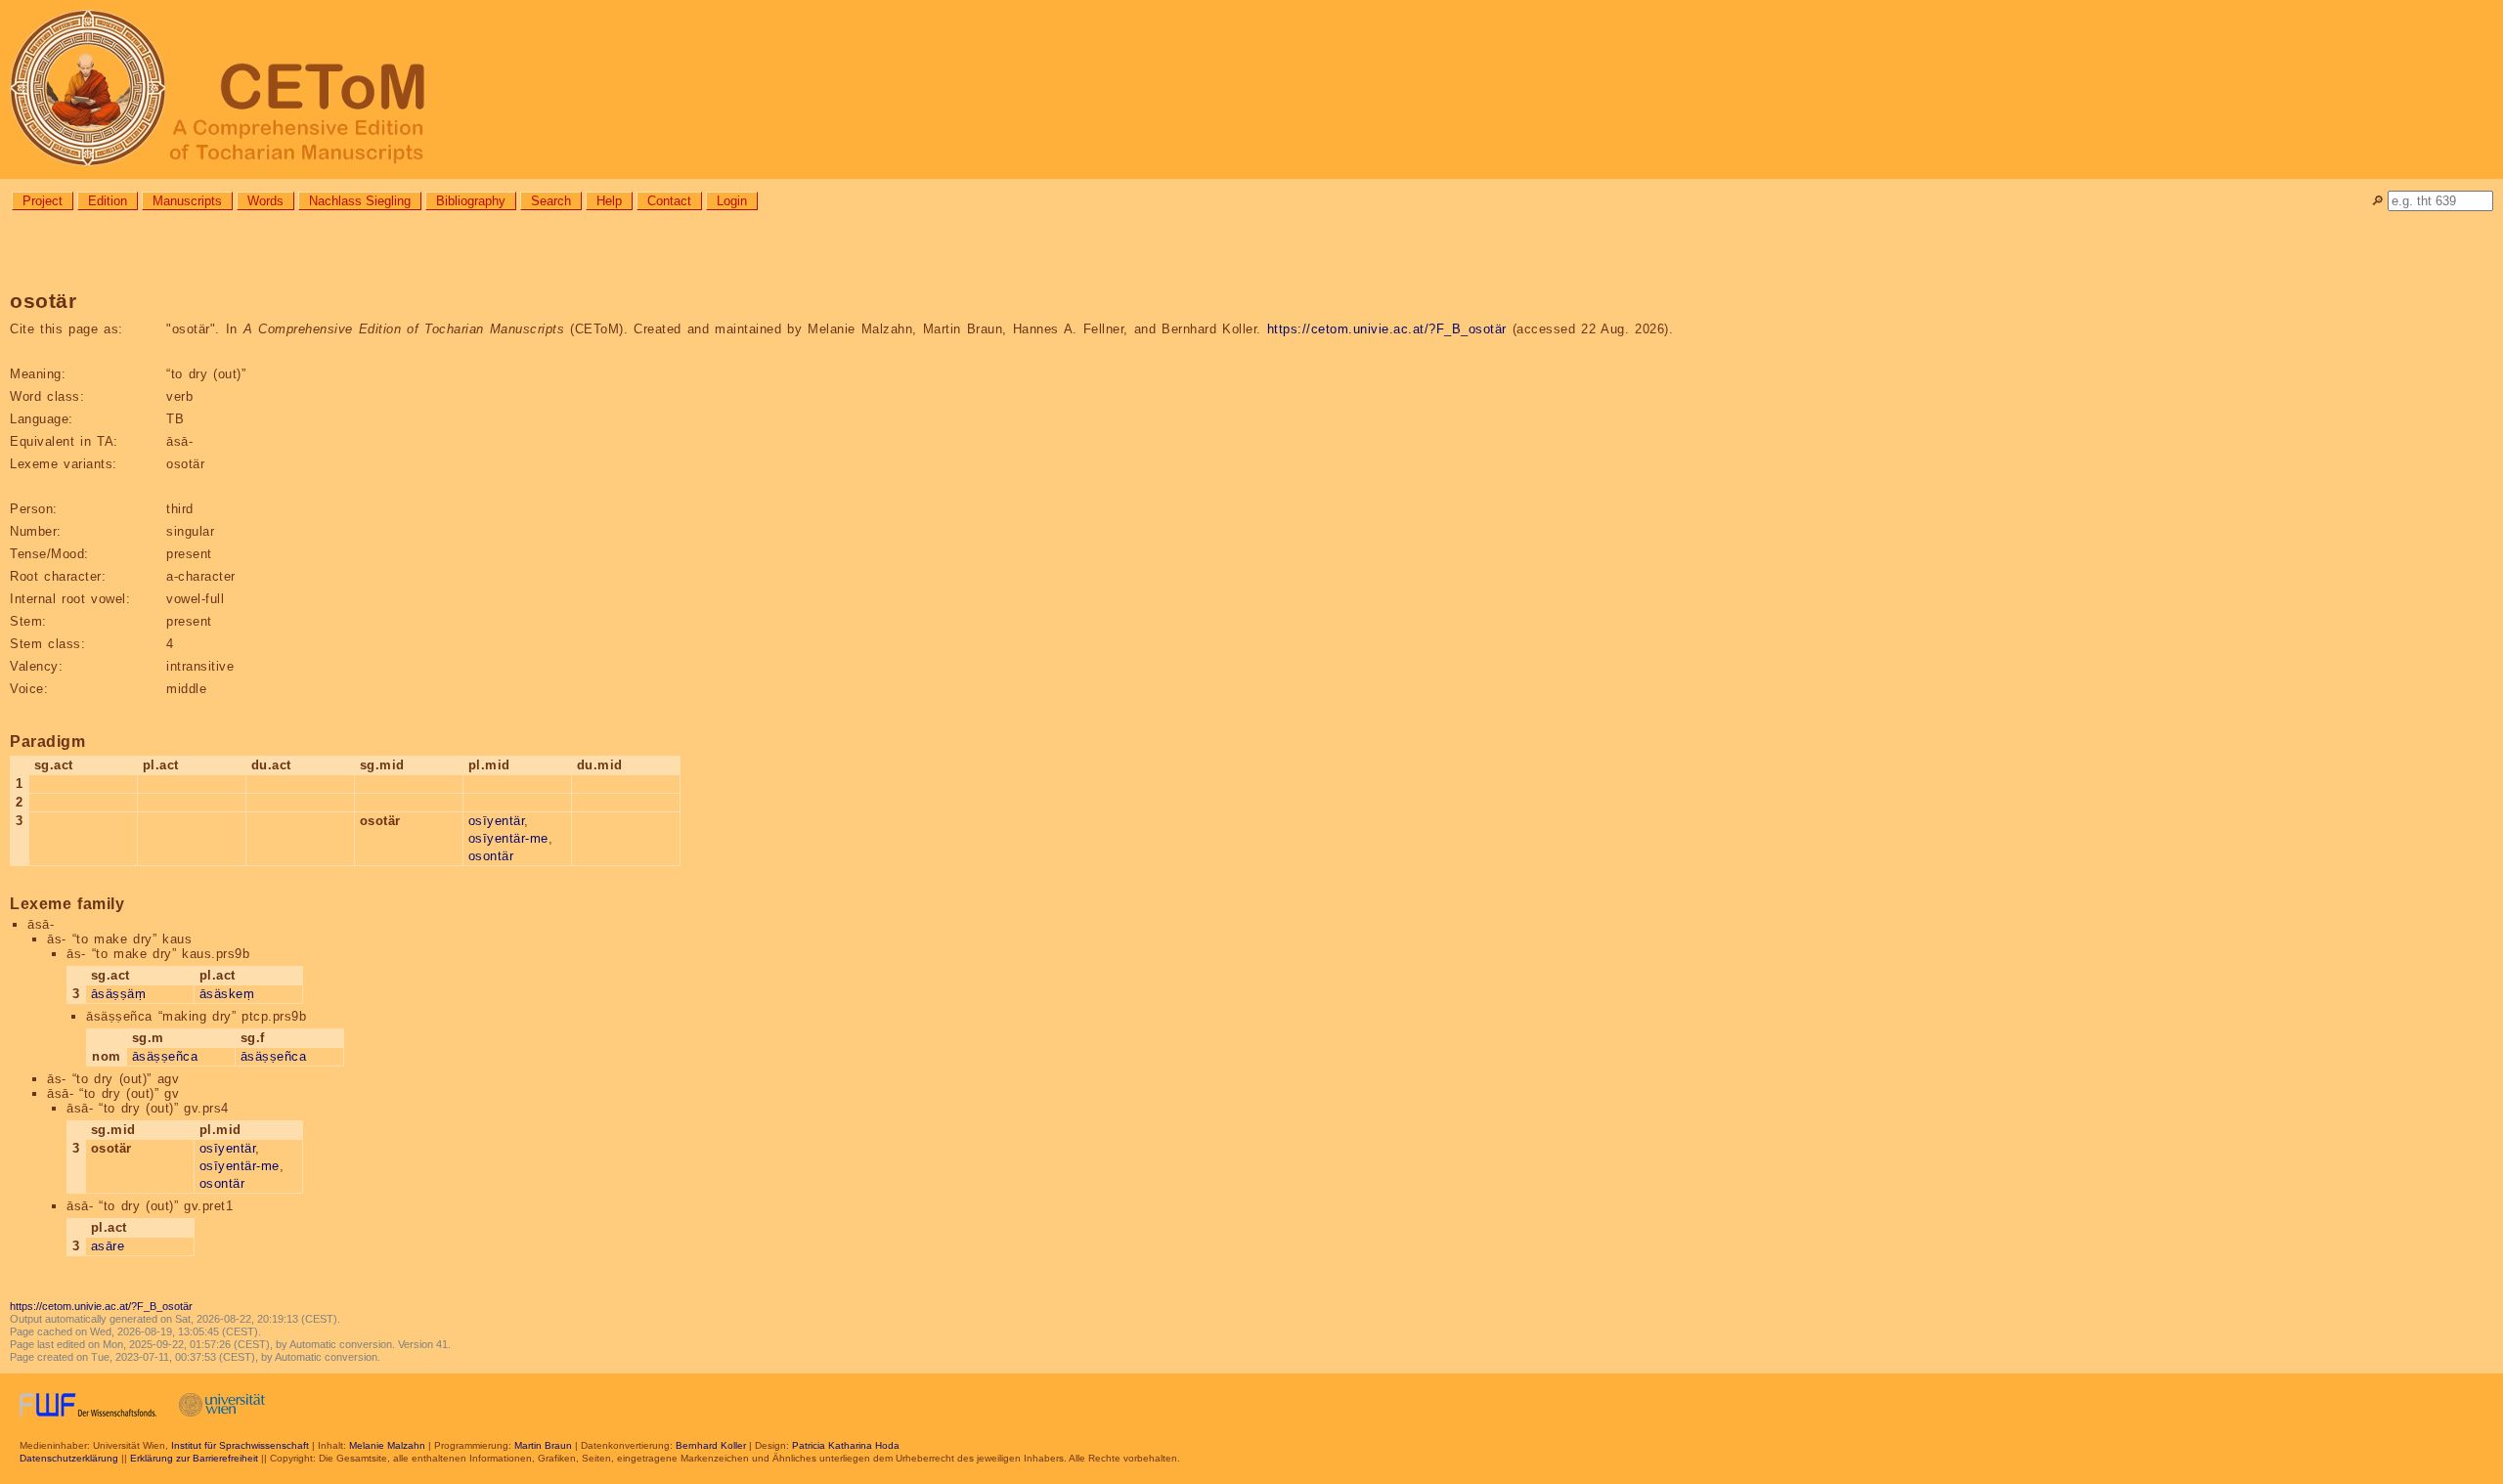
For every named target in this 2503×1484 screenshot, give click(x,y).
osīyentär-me (508, 838)
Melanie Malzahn (387, 1445)
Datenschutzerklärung (69, 1458)
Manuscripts (187, 201)
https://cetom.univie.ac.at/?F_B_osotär (1387, 329)
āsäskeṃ (227, 994)
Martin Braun (543, 1445)
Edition (108, 201)
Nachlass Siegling (360, 201)
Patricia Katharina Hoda (846, 1445)
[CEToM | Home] (1251, 89)
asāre (108, 1246)
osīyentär (497, 821)
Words (265, 201)
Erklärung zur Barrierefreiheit (194, 1458)
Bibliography (471, 201)
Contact (669, 201)
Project (43, 201)
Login (732, 201)
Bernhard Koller (711, 1445)
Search (551, 201)
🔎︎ (2377, 201)
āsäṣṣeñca (165, 1056)
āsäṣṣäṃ (119, 994)
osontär (491, 856)
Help (609, 201)
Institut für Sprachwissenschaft (240, 1445)
